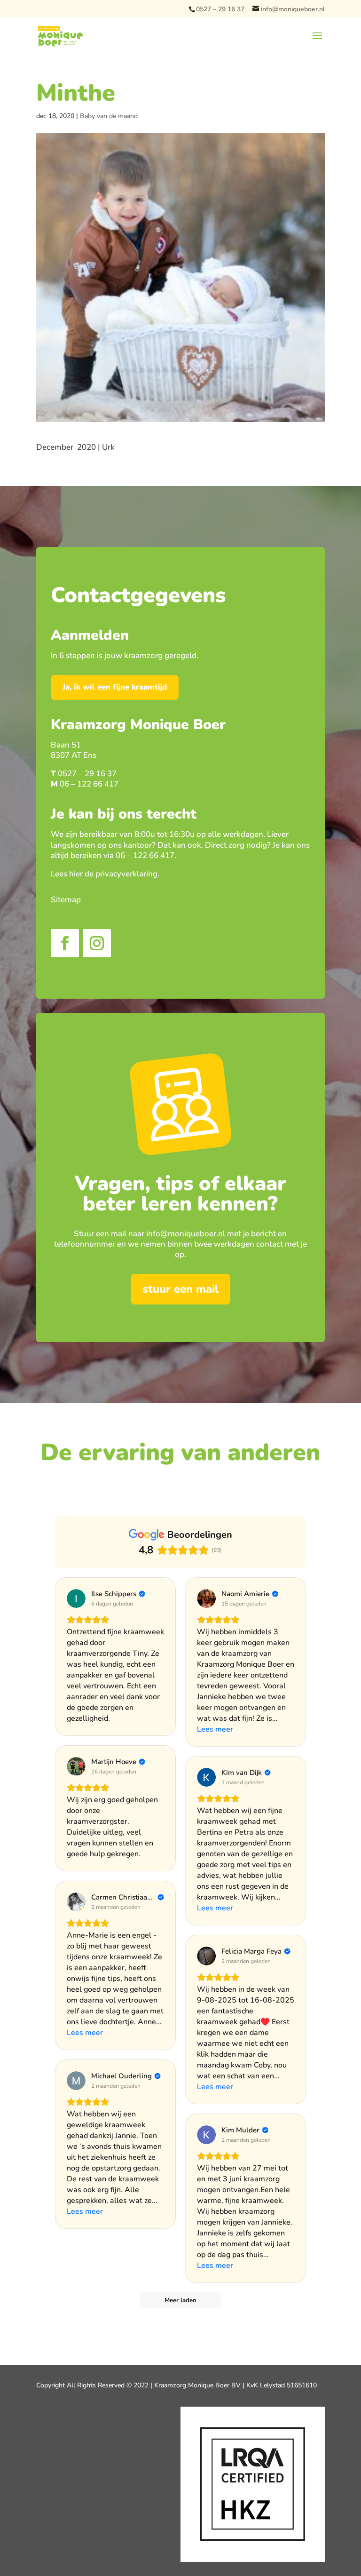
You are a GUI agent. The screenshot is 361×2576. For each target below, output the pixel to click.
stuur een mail (180, 1289)
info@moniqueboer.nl (186, 1234)
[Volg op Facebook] (65, 943)
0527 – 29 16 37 (220, 9)
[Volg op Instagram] (97, 943)
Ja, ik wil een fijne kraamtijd (115, 687)
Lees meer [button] (215, 1729)
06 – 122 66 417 (89, 784)
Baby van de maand (109, 116)
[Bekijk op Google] (76, 1598)
